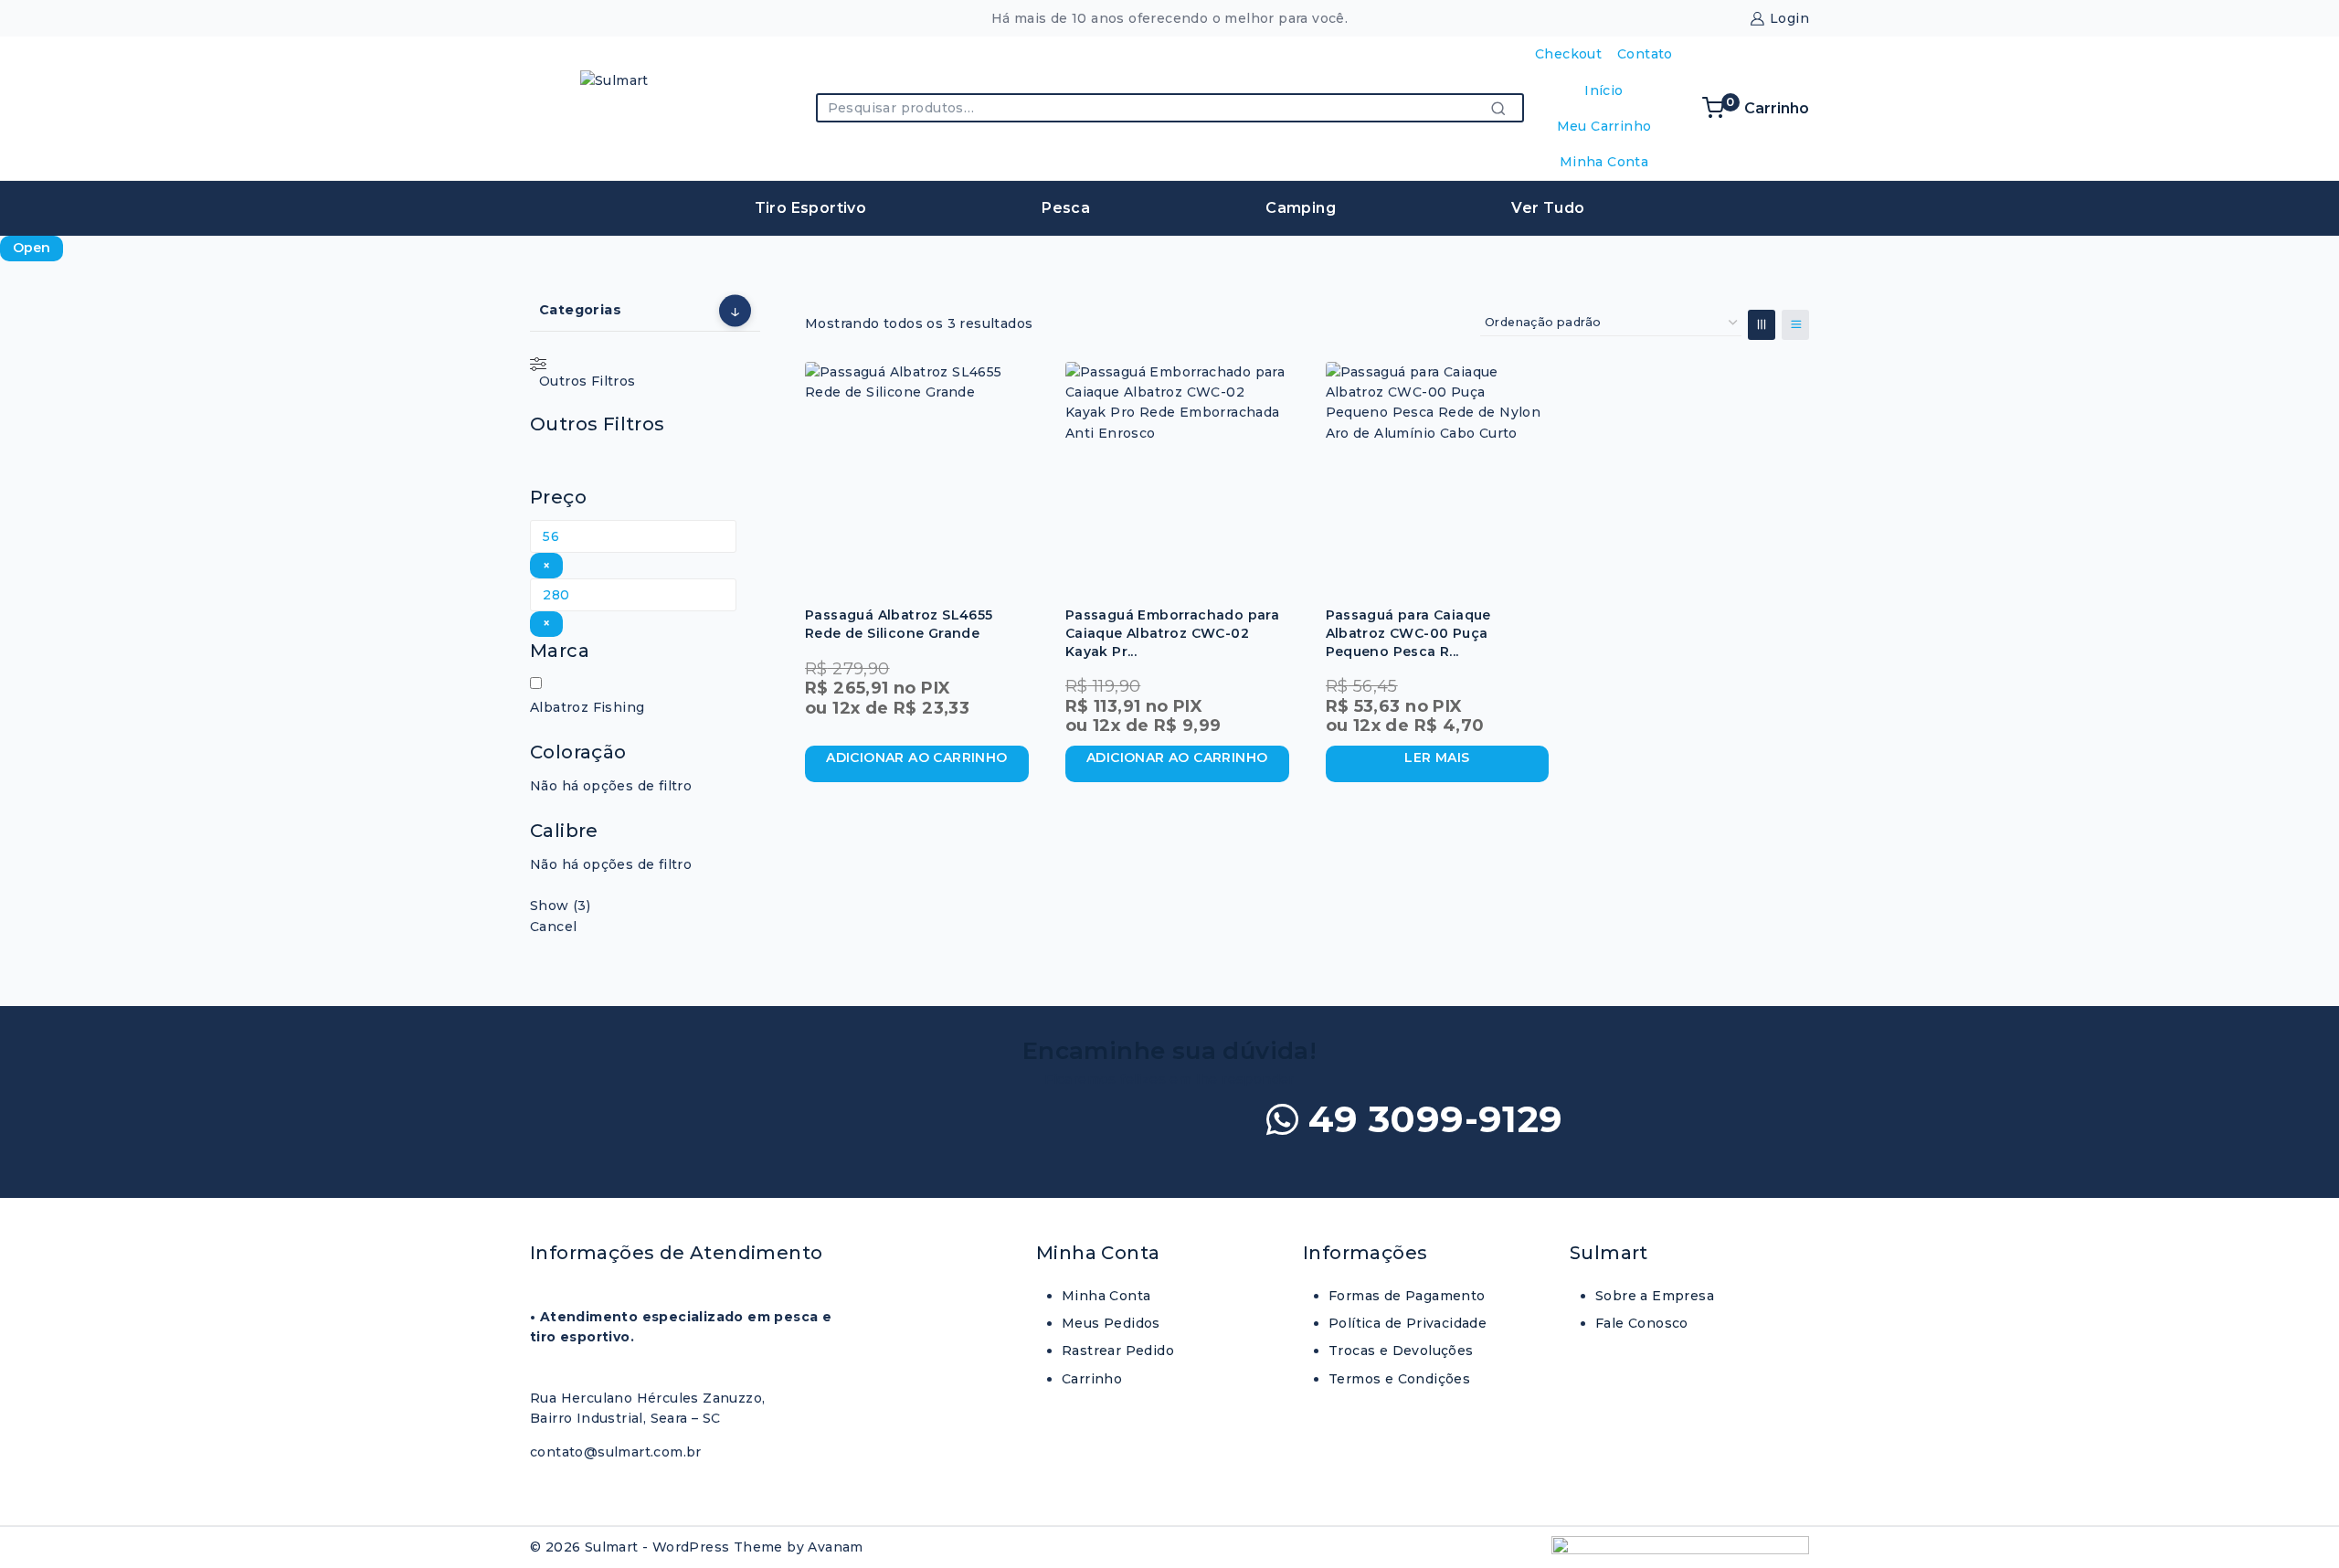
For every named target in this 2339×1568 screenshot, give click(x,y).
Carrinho (1092, 1379)
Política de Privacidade (1408, 1323)
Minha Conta (1604, 162)
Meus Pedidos (1111, 1323)
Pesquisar (1504, 108)
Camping (1301, 208)
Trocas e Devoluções (1401, 1351)
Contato (1645, 54)
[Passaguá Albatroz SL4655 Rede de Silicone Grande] (917, 474)
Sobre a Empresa (1655, 1296)
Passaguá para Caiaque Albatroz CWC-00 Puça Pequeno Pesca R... (1408, 633)
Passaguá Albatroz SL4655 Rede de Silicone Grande (899, 624)
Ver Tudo (1548, 208)
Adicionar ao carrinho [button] (916, 758)
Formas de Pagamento (1407, 1296)
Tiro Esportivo (811, 208)
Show (560, 906)
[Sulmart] (626, 108)
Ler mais (1437, 758)
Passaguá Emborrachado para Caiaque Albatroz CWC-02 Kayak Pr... (1172, 633)
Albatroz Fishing (587, 707)
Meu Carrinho (1604, 126)
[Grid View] (1762, 325)
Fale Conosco (1642, 1323)
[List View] (1795, 325)
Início (1603, 90)
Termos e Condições (1399, 1379)
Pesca (1066, 208)
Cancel (553, 927)
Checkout (1568, 54)
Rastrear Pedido (1118, 1351)
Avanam (835, 1547)
